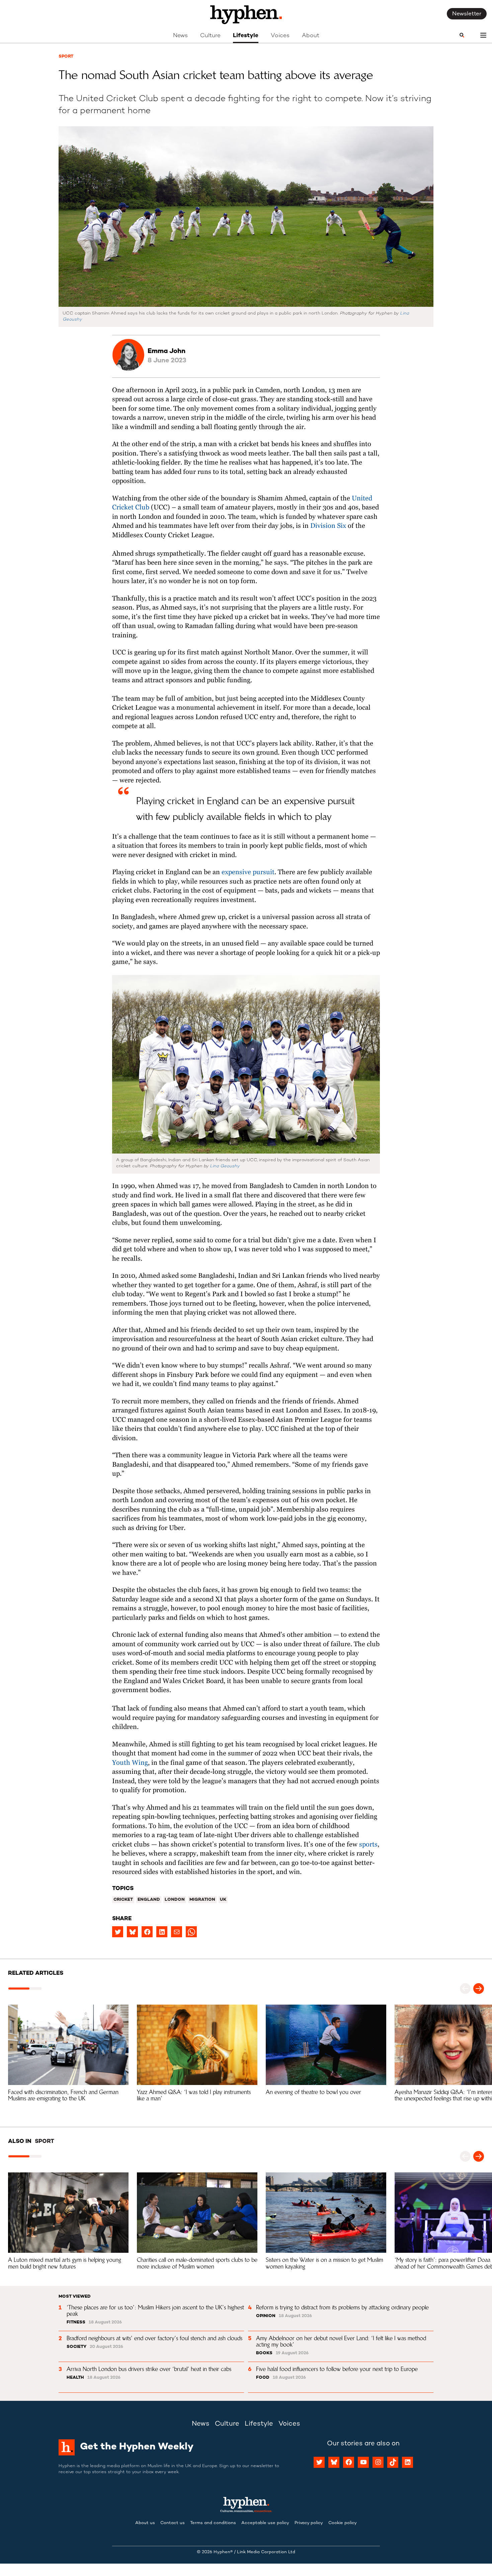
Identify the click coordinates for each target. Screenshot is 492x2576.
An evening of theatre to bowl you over (313, 2092)
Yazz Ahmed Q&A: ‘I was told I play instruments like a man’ (195, 2095)
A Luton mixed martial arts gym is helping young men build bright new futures (65, 2263)
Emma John (167, 352)
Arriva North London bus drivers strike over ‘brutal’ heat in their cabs (149, 2369)
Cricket (123, 1900)
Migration (202, 1900)
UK (223, 1900)
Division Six (327, 526)
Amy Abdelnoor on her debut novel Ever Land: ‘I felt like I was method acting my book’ (342, 2341)
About (311, 36)
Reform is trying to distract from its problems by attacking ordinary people (342, 2307)
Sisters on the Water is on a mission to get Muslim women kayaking (325, 2263)
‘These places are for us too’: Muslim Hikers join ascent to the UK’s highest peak (156, 2311)
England (149, 1900)
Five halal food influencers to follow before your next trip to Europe (337, 2369)
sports (368, 1845)
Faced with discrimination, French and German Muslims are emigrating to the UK (64, 2095)
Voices (280, 36)
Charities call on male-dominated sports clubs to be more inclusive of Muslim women (198, 2263)
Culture (210, 36)
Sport (66, 57)
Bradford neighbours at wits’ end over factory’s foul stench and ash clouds (154, 2338)
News (180, 36)
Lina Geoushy (225, 1166)
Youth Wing (130, 1763)
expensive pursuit (248, 872)
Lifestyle (246, 36)
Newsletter (467, 14)
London (175, 1900)
